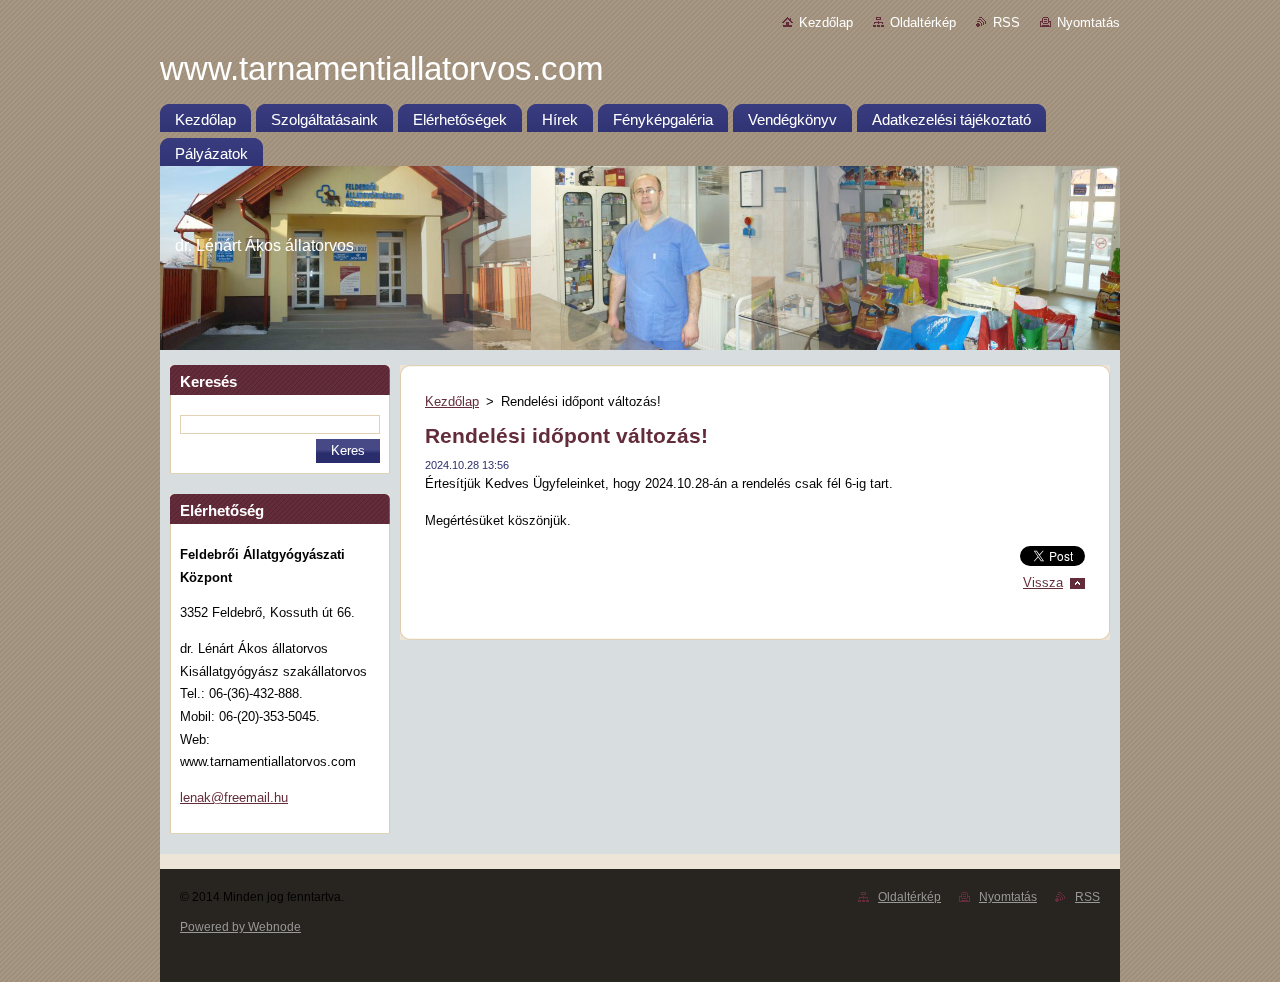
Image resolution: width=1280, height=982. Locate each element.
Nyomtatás (1088, 22)
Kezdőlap (826, 22)
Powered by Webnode (240, 927)
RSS (1006, 22)
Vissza (1043, 582)
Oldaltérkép (923, 22)
